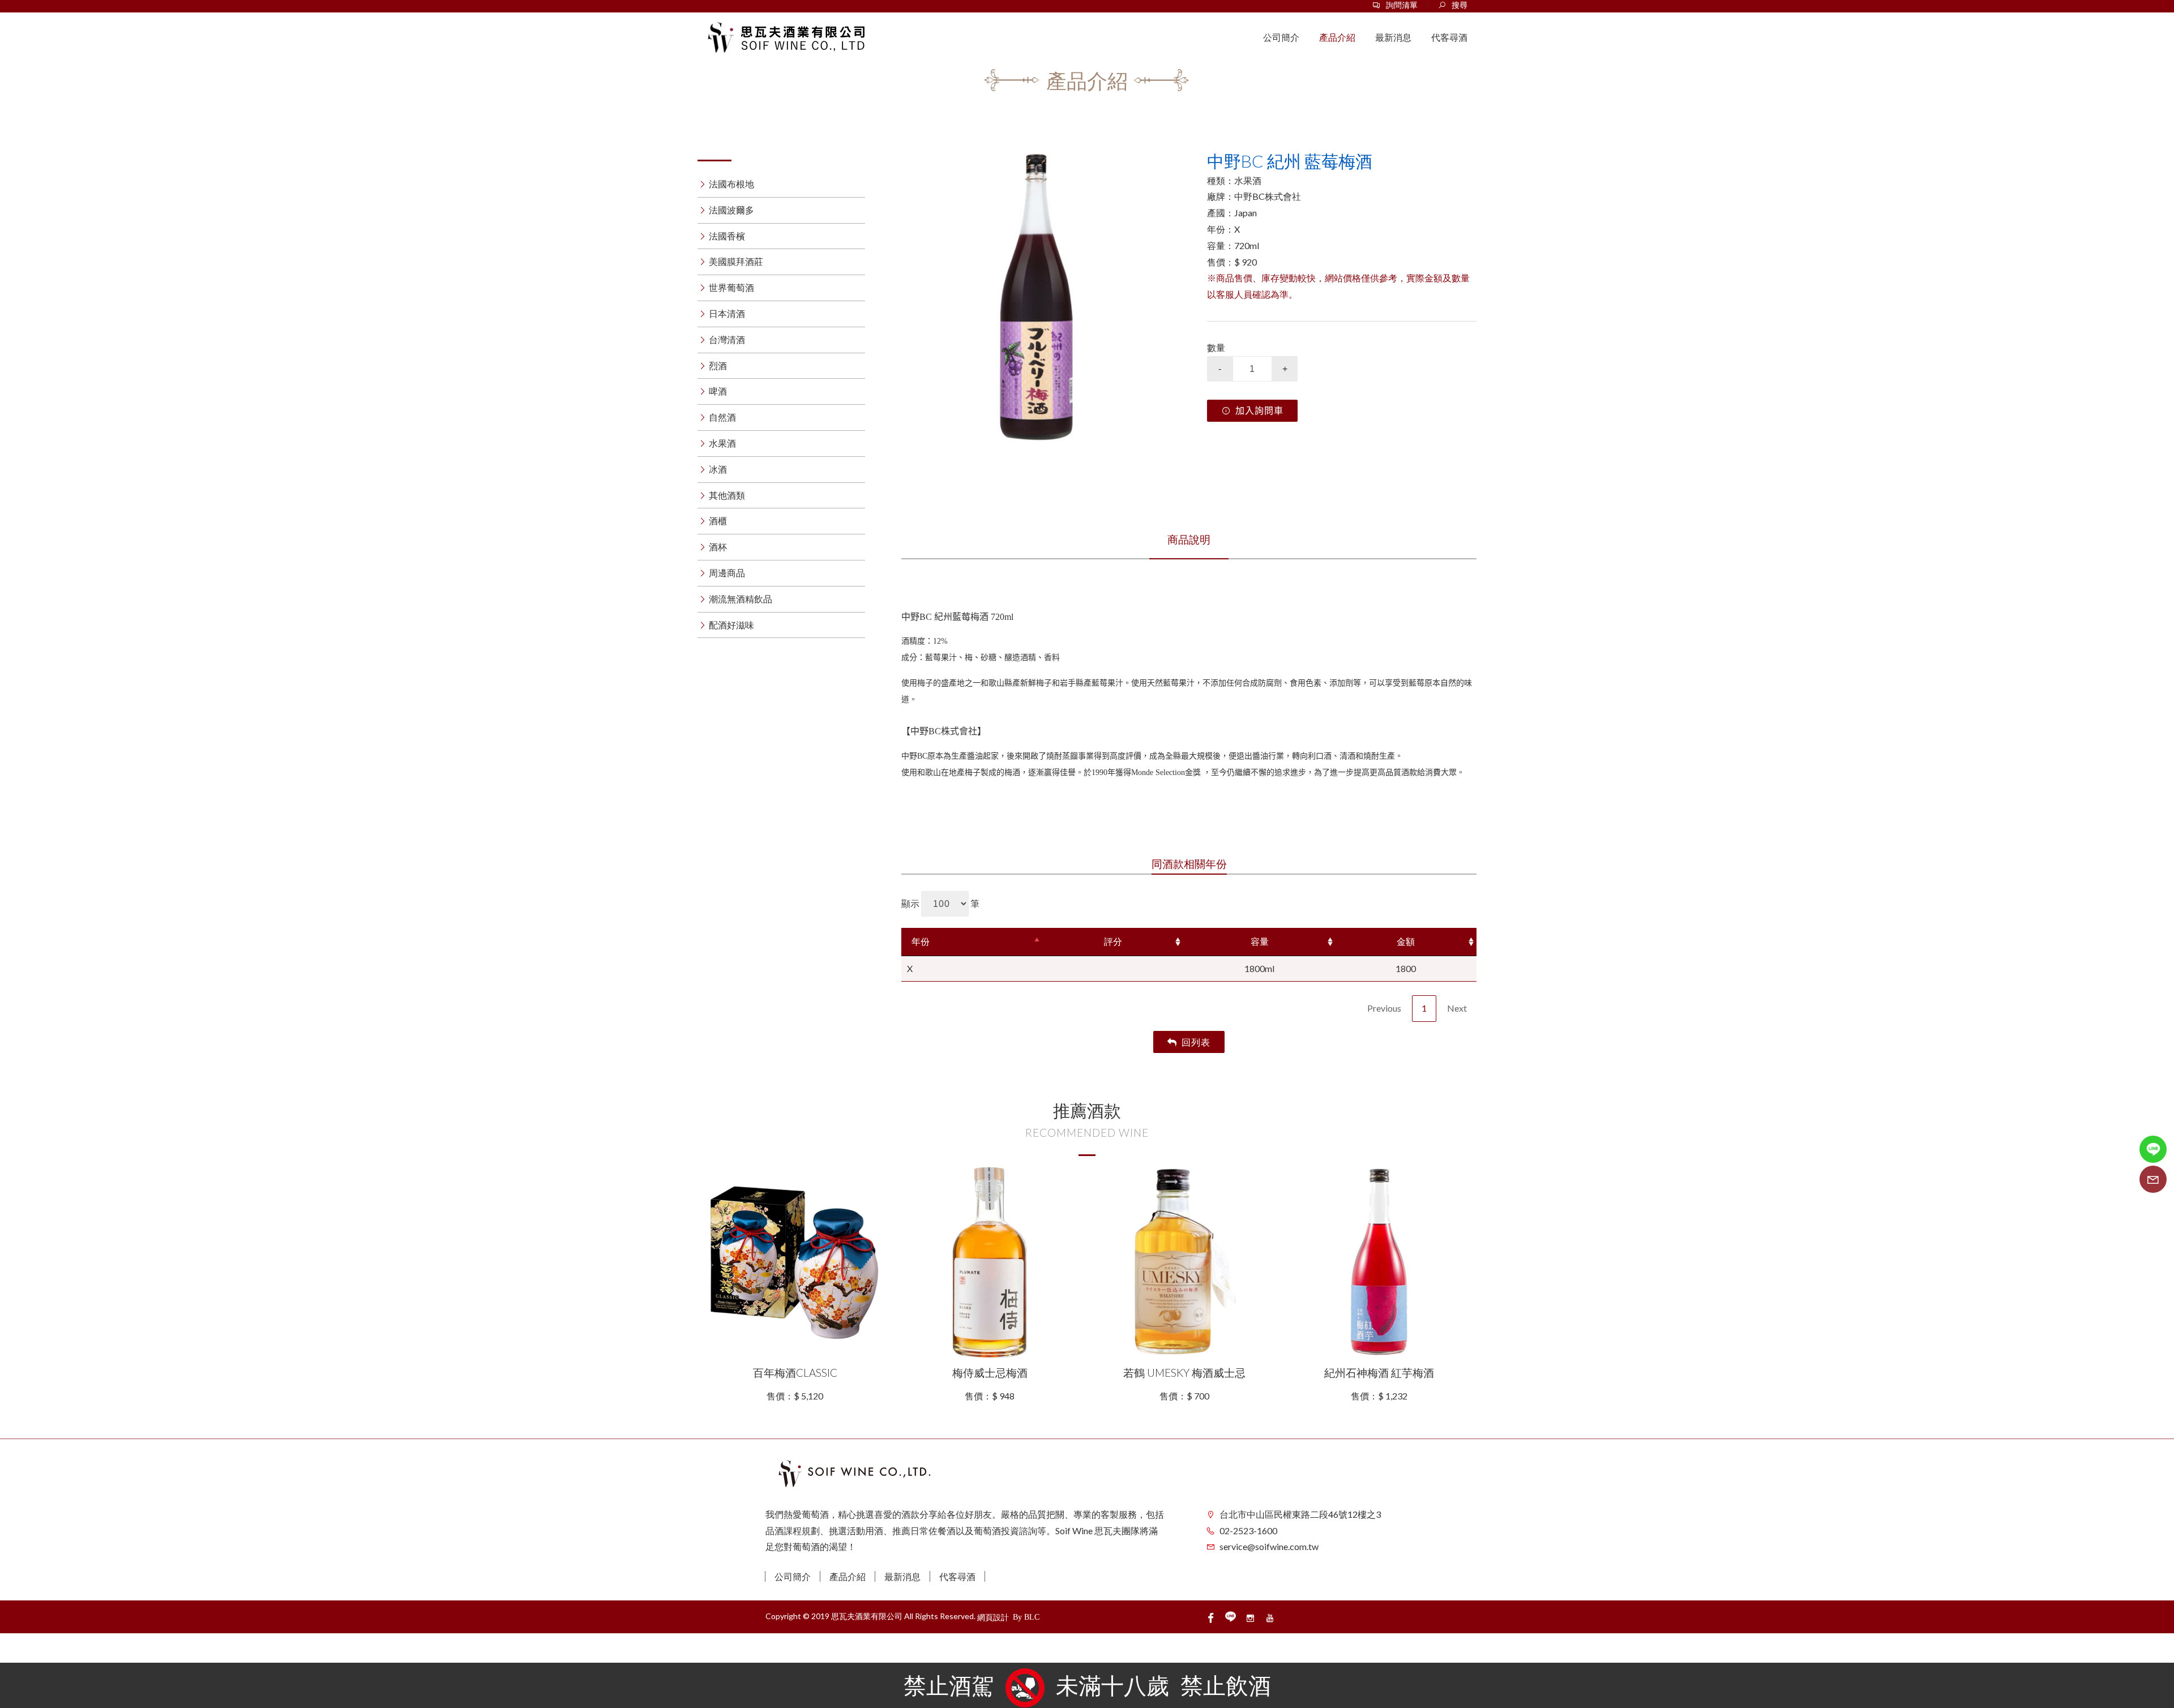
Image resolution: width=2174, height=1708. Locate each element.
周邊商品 (727, 573)
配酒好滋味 (731, 625)
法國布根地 (731, 184)
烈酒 (718, 365)
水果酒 (722, 443)
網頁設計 (993, 1617)
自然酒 (722, 417)
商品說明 (1189, 539)
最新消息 (902, 1576)
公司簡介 (793, 1576)
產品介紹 (848, 1576)
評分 (1113, 941)
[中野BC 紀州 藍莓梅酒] (1036, 297)
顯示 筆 (940, 903)
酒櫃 (718, 521)
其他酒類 (727, 495)
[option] (1036, 297)
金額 (1406, 941)
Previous (1384, 1008)
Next (1457, 1008)
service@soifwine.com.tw (1269, 1546)
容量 (1260, 941)
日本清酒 (727, 313)
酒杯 (718, 547)
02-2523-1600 (1248, 1531)
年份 (921, 941)
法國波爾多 (731, 210)
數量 (1216, 347)
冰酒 (718, 469)
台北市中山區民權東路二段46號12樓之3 (1300, 1514)
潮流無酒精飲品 (741, 599)
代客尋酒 (957, 1576)
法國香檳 (727, 236)
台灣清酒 (727, 339)
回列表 (1196, 1042)
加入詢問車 (1259, 411)
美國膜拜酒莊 (736, 261)
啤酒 (718, 391)
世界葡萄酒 (731, 287)
